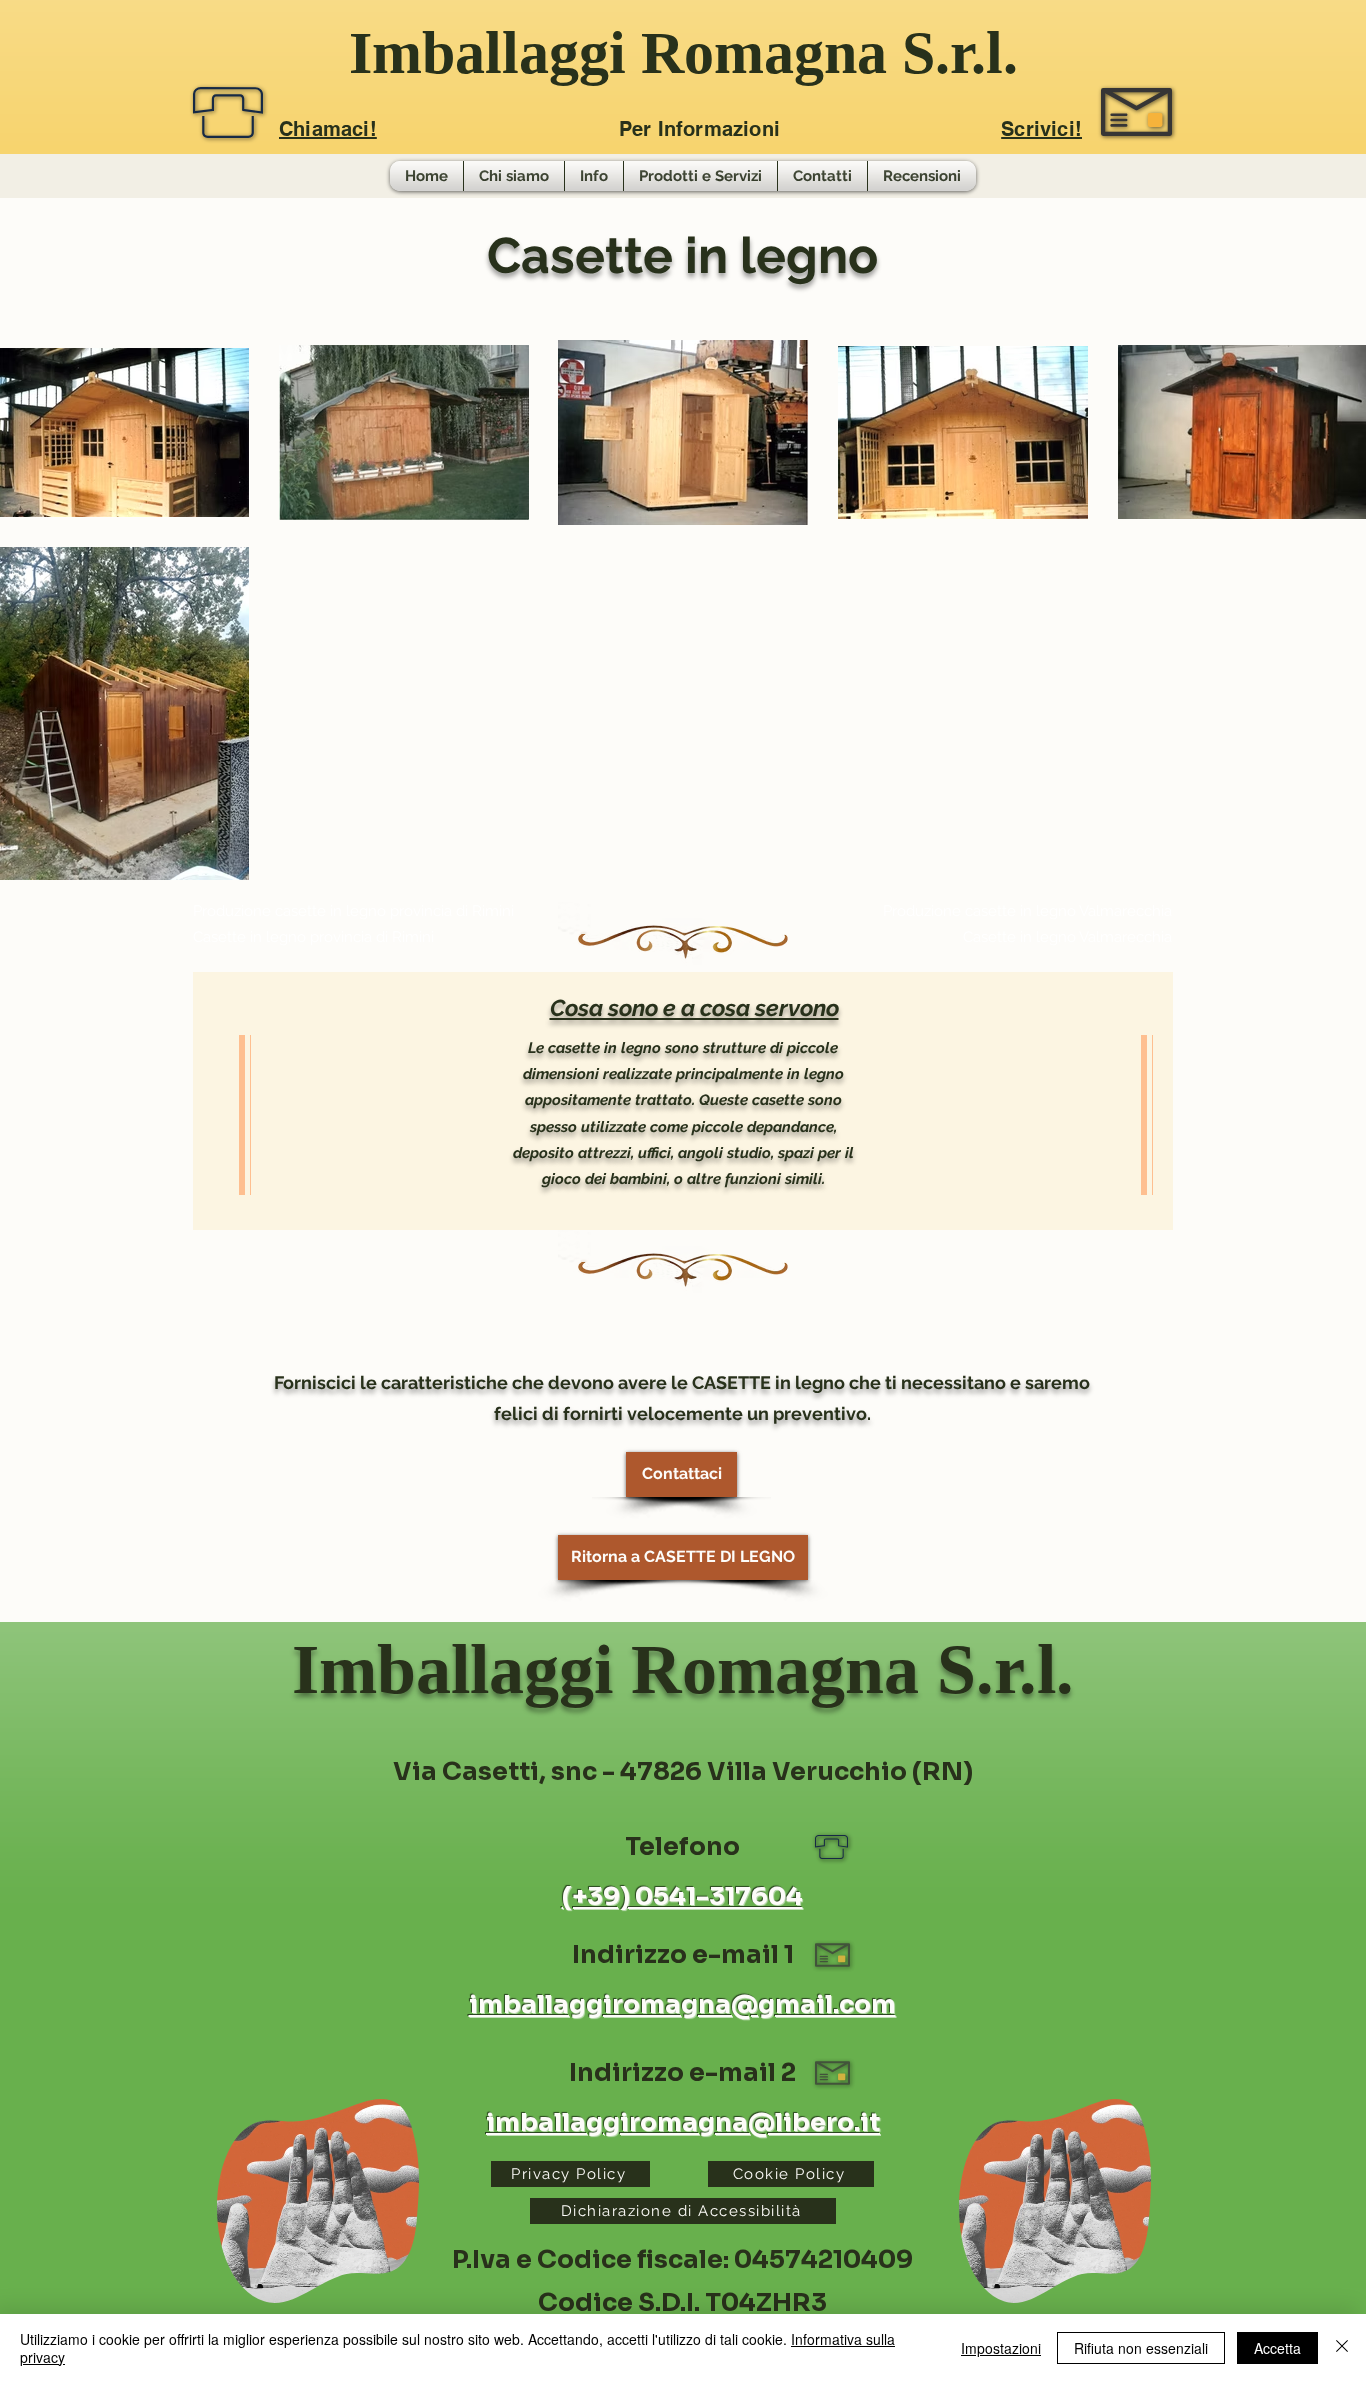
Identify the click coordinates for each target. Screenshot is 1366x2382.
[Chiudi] (1342, 2348)
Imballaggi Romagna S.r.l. (683, 53)
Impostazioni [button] (1001, 2348)
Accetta (1277, 2348)
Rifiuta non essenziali (1141, 2348)
